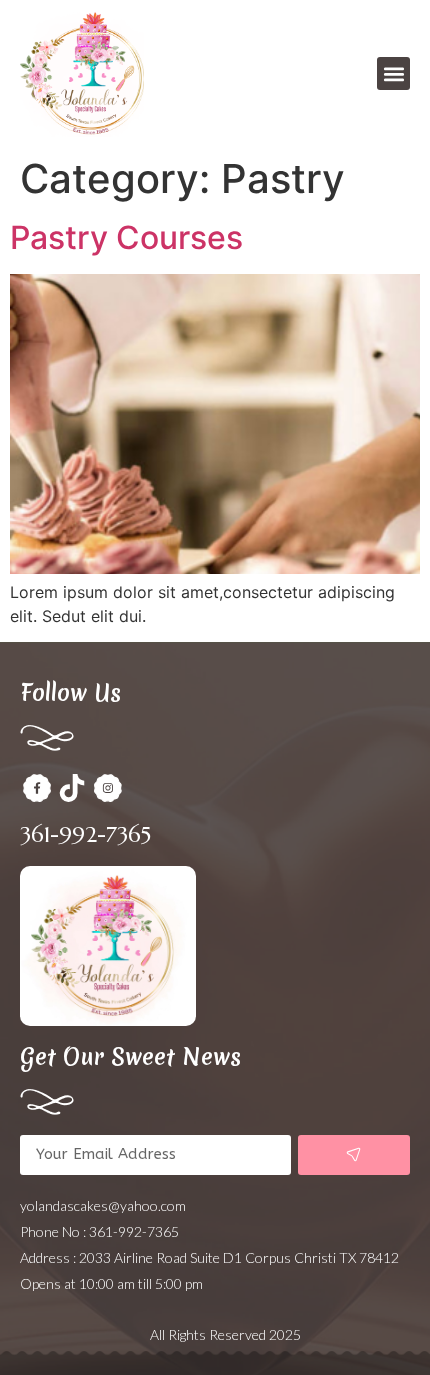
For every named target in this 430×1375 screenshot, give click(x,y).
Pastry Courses (126, 237)
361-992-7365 (85, 834)
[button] (393, 73)
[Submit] (354, 1155)
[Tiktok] (73, 788)
